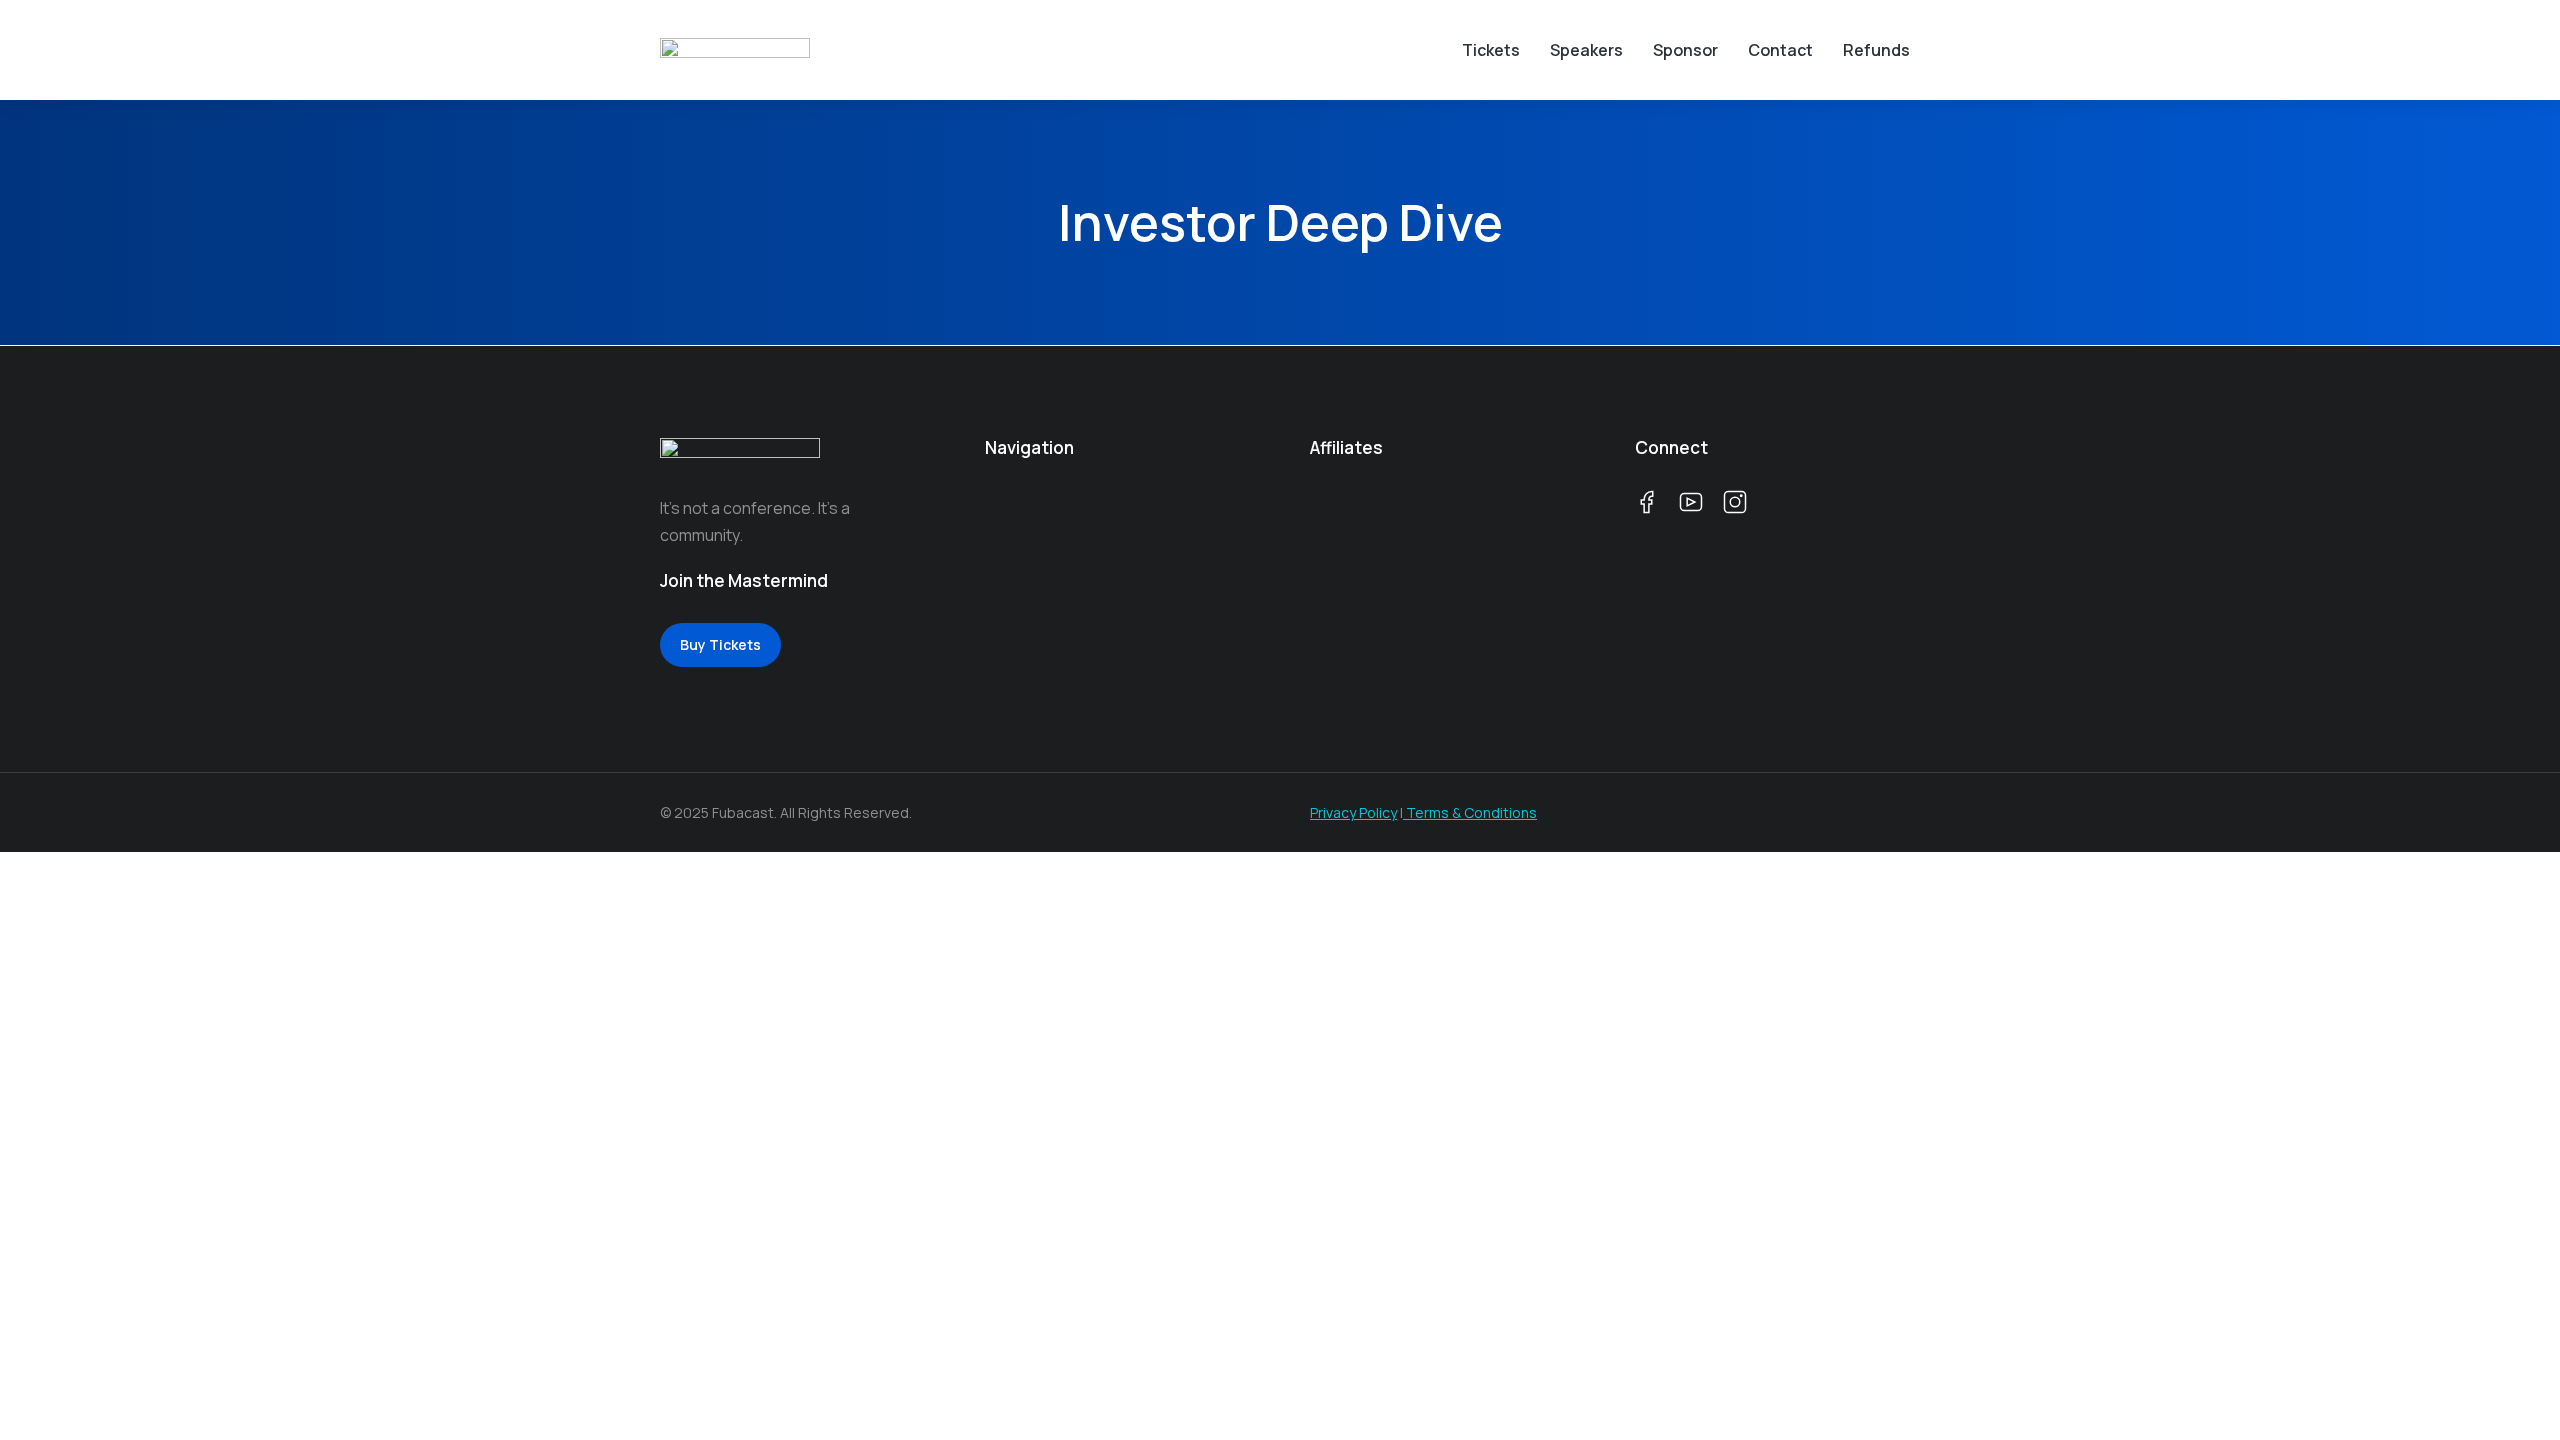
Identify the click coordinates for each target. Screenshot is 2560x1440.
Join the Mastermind (744, 580)
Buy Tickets (720, 644)
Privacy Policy (1353, 812)
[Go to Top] (2510, 1390)
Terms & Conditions (1470, 812)
